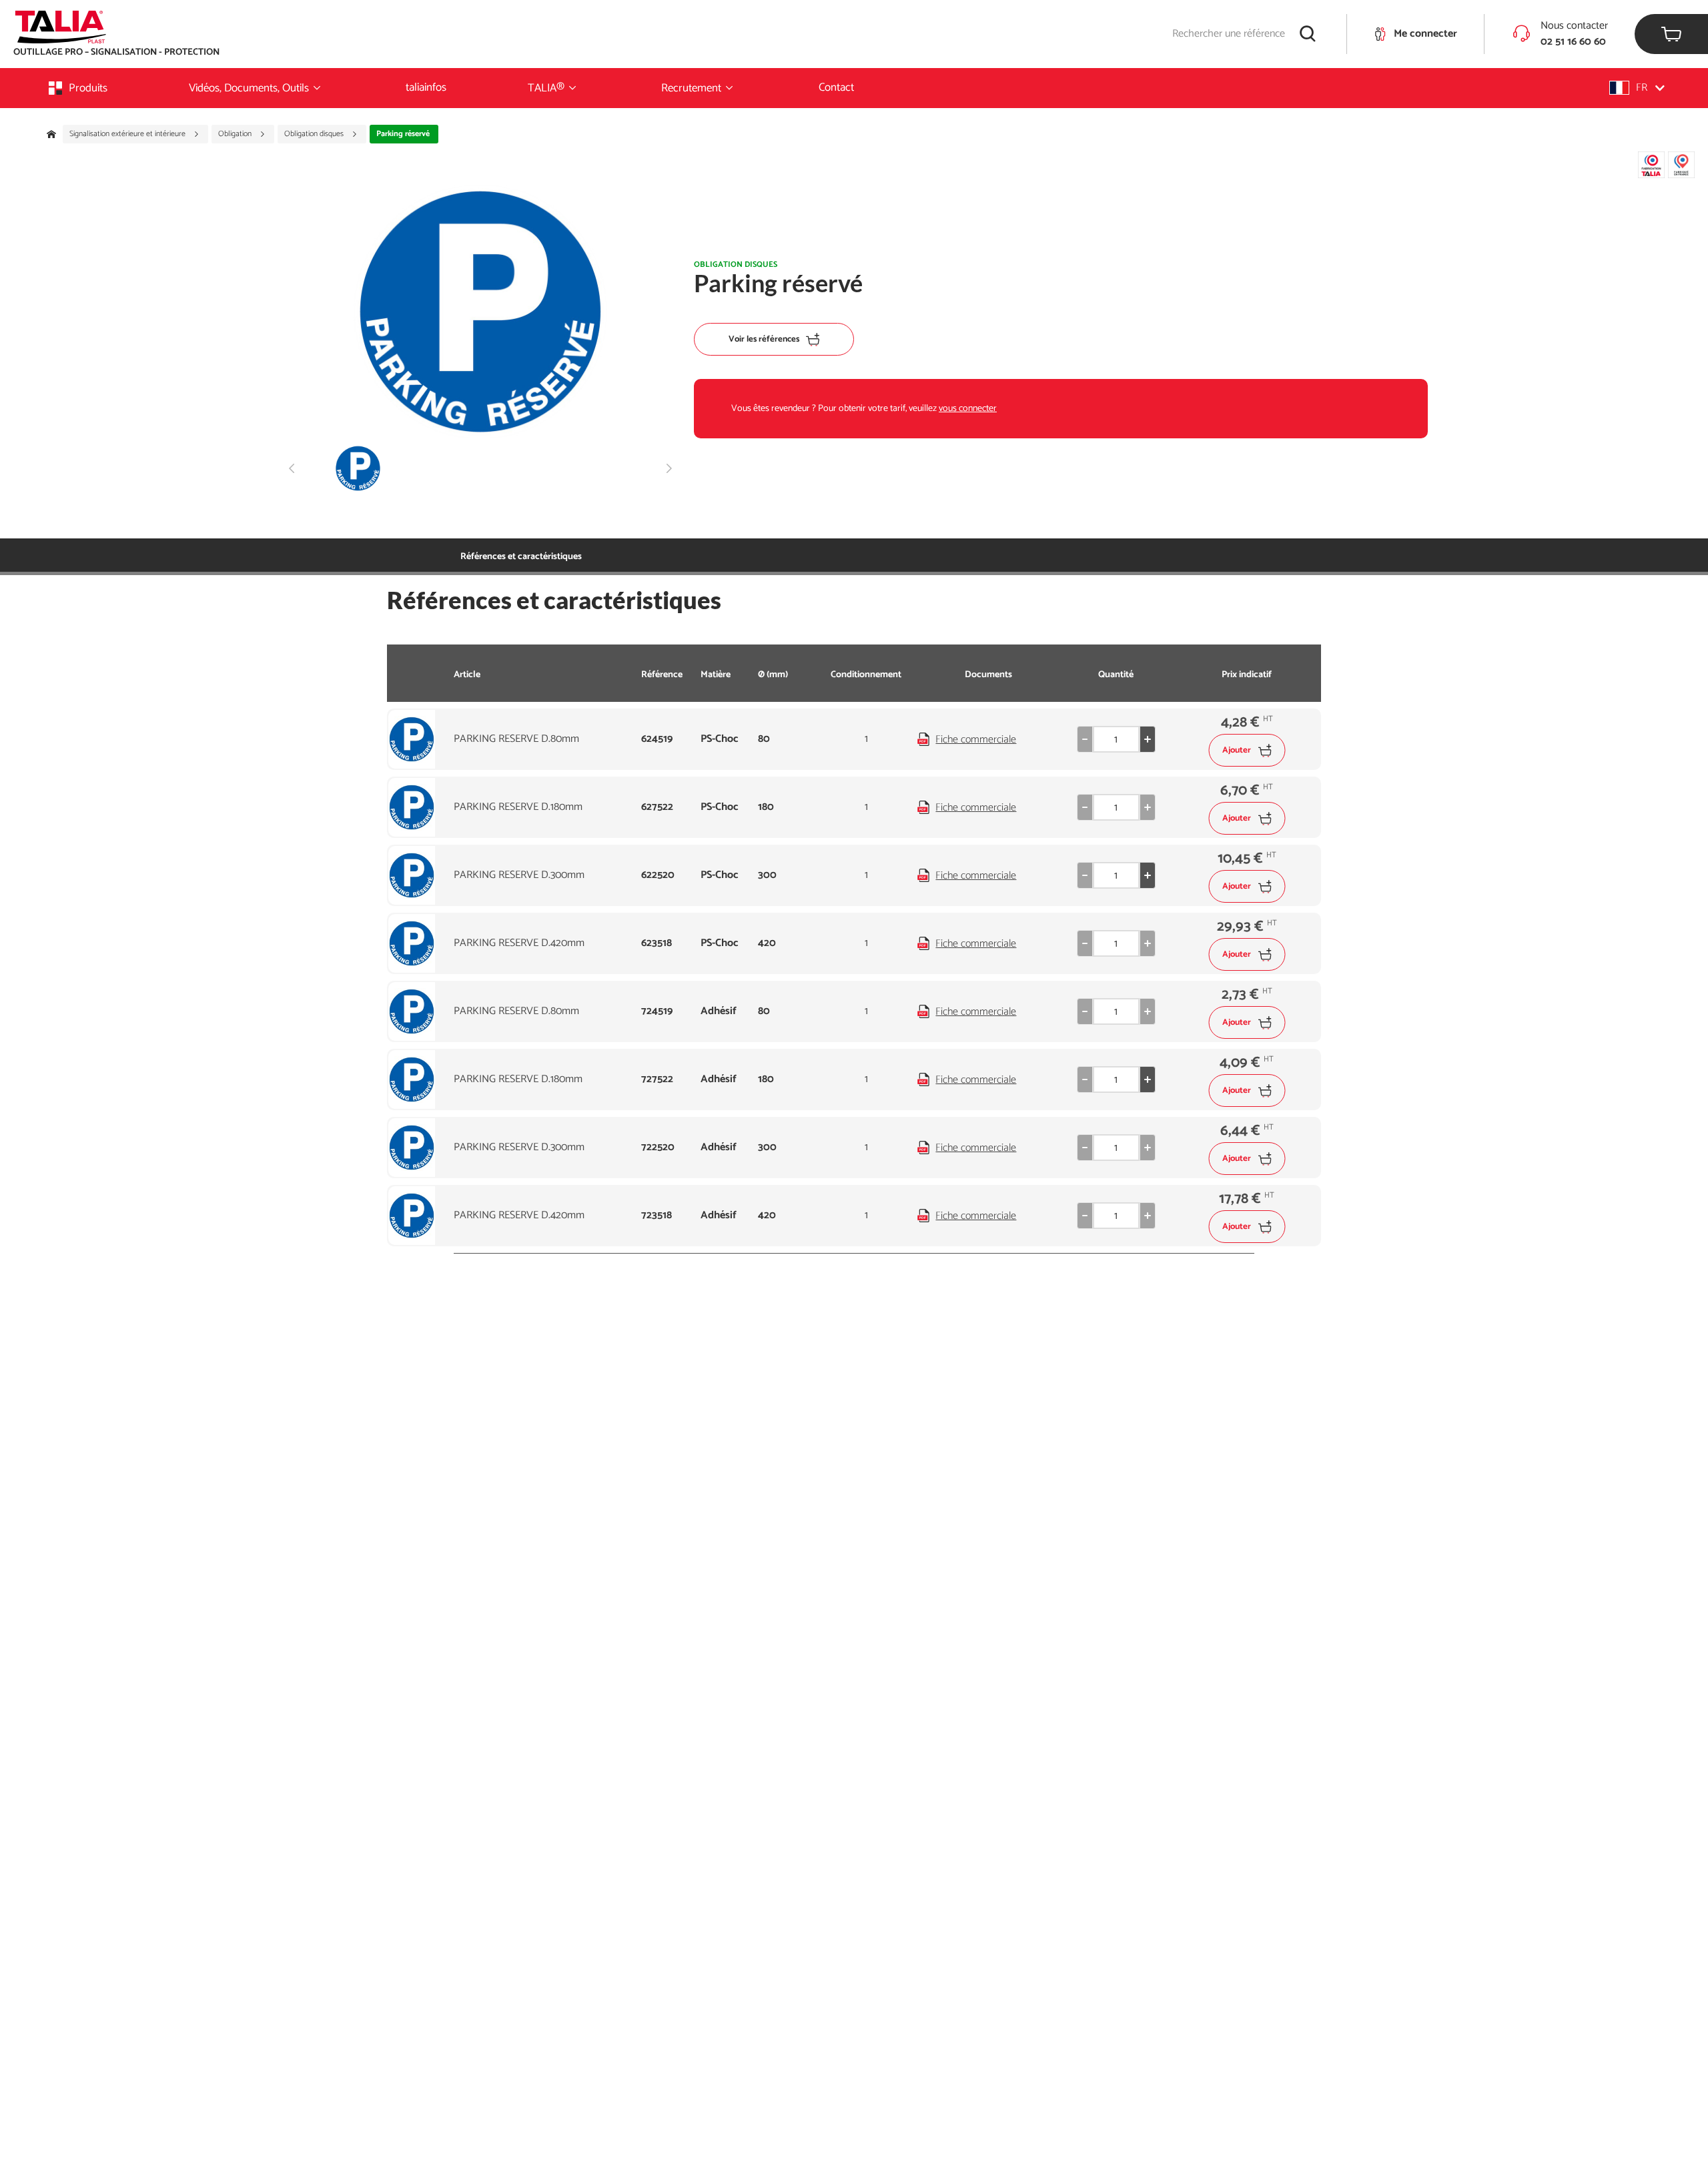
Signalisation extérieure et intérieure (128, 134)
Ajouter (1237, 750)
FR (1642, 88)
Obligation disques (315, 134)
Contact (836, 87)
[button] (1637, 88)
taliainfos (426, 87)
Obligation (236, 134)
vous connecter (968, 409)
